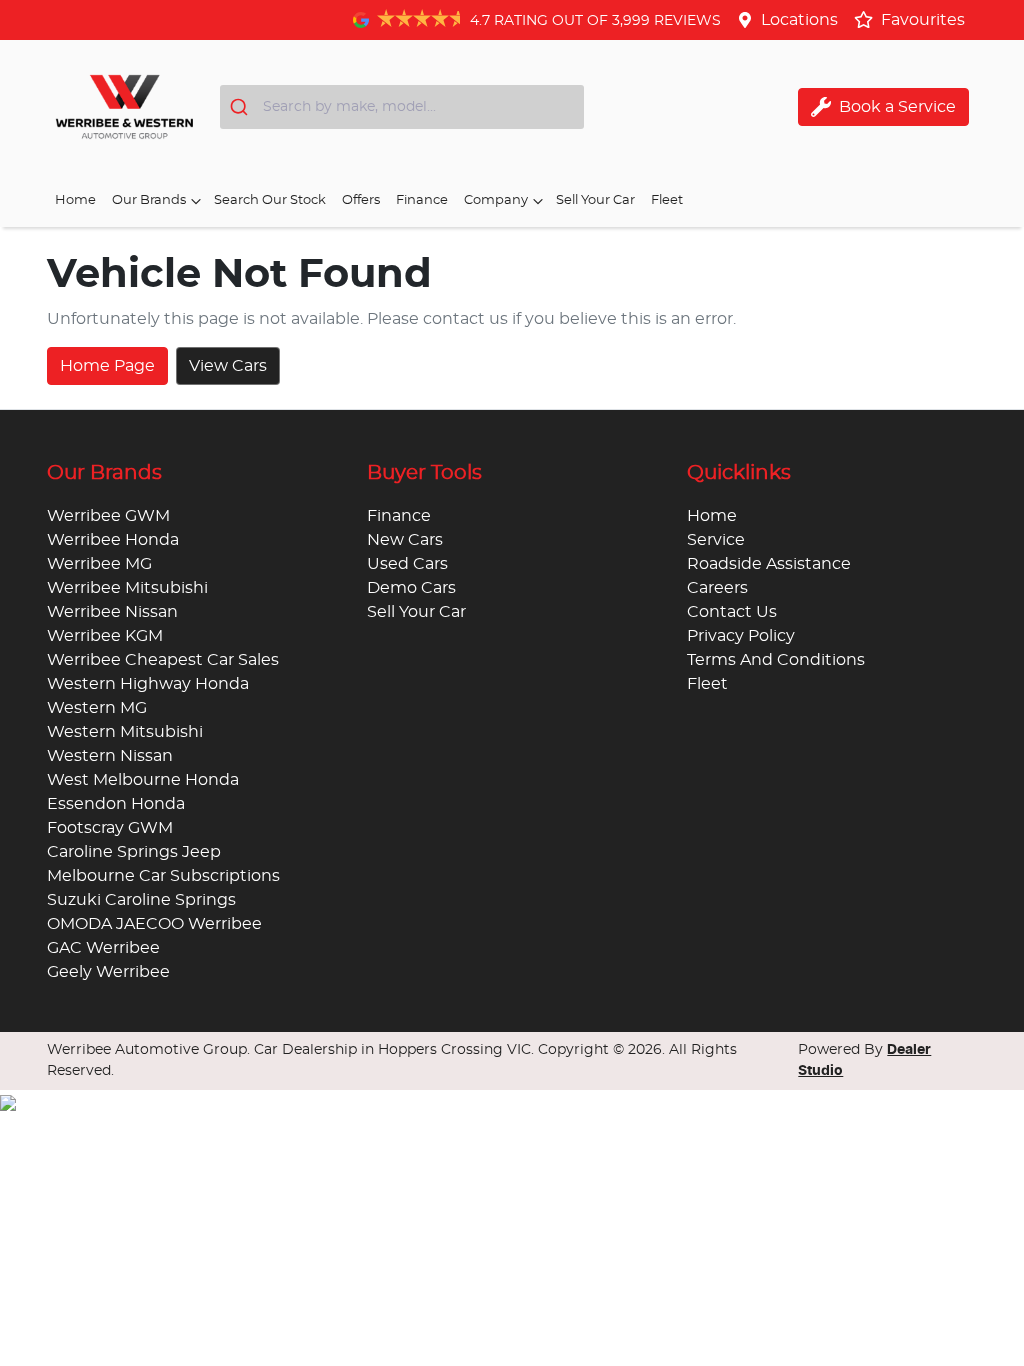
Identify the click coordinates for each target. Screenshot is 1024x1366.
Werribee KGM (105, 636)
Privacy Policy (741, 636)
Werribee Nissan (112, 612)
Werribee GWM (108, 516)
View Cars (228, 366)
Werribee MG (99, 564)
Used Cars (407, 564)
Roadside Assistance (769, 564)
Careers (717, 588)
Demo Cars (411, 588)
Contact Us (732, 612)
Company (496, 200)
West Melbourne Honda (143, 780)
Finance (422, 200)
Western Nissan (110, 756)
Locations (799, 20)
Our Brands (149, 200)
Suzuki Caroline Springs (141, 900)
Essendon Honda (116, 804)
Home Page (107, 366)
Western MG (97, 708)
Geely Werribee (108, 972)
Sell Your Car (595, 200)
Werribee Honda (113, 540)
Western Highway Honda (148, 684)
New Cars (405, 540)
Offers (361, 200)
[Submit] (241, 107)
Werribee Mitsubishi (127, 588)
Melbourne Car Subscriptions (163, 876)
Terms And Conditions (776, 660)
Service (716, 540)
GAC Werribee (103, 948)
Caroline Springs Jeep (134, 852)
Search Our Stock (270, 200)
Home (75, 200)
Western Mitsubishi (125, 732)
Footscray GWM (110, 828)
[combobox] (402, 107)
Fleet (667, 200)
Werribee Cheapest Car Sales (163, 660)
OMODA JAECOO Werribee (154, 924)
